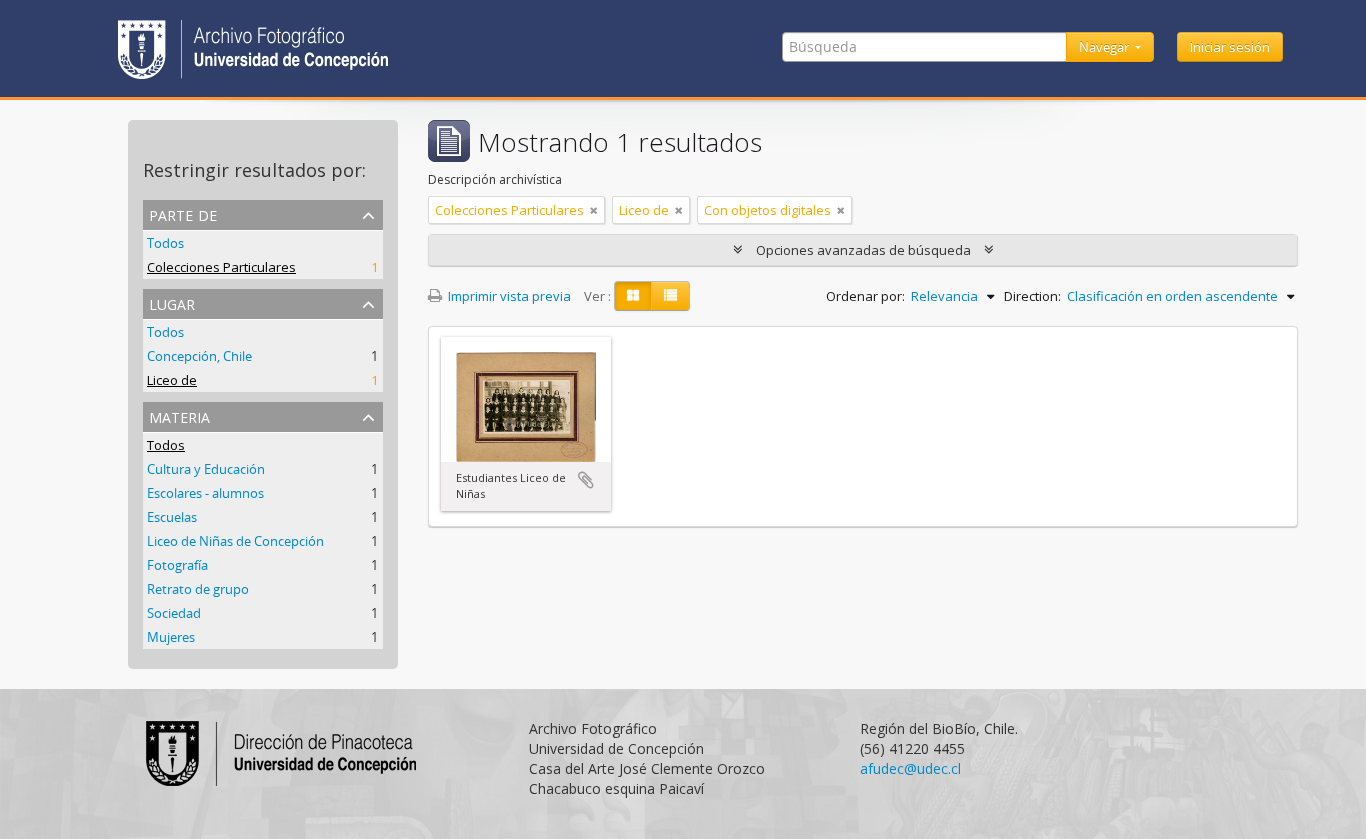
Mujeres (171, 637)
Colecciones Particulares (221, 267)
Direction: (1032, 296)
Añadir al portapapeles (586, 480)
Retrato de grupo (198, 589)
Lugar (172, 302)
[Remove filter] (594, 210)
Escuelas (172, 517)
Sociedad (174, 613)
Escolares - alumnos (205, 493)
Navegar (1105, 47)
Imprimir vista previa (508, 296)
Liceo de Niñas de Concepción (235, 541)
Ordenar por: (865, 296)
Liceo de (172, 380)
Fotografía (177, 565)
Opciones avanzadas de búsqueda (863, 250)
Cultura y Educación (206, 469)
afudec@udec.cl (910, 768)
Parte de (183, 213)
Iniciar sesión (1230, 47)
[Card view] (633, 296)
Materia (179, 415)
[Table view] (670, 296)
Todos (165, 243)
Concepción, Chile (199, 356)
